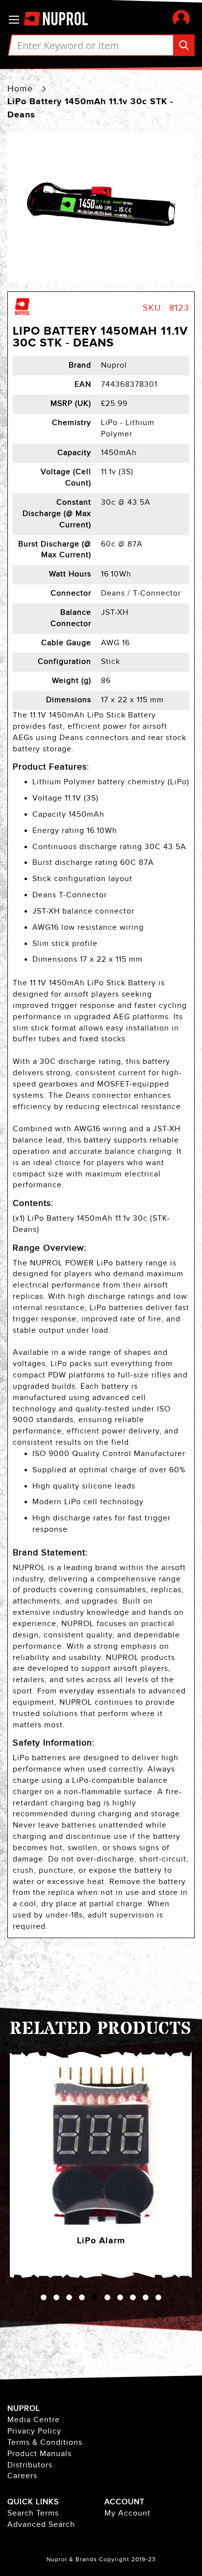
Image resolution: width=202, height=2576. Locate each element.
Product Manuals (39, 2454)
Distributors (30, 2465)
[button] (181, 18)
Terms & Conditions (45, 2443)
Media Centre (34, 2420)
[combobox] (101, 45)
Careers (22, 2476)
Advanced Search (41, 2525)
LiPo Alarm (101, 2241)
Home (20, 89)
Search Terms (33, 2513)
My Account (127, 2513)
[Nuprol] (23, 314)
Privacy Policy (34, 2431)
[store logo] (61, 19)
